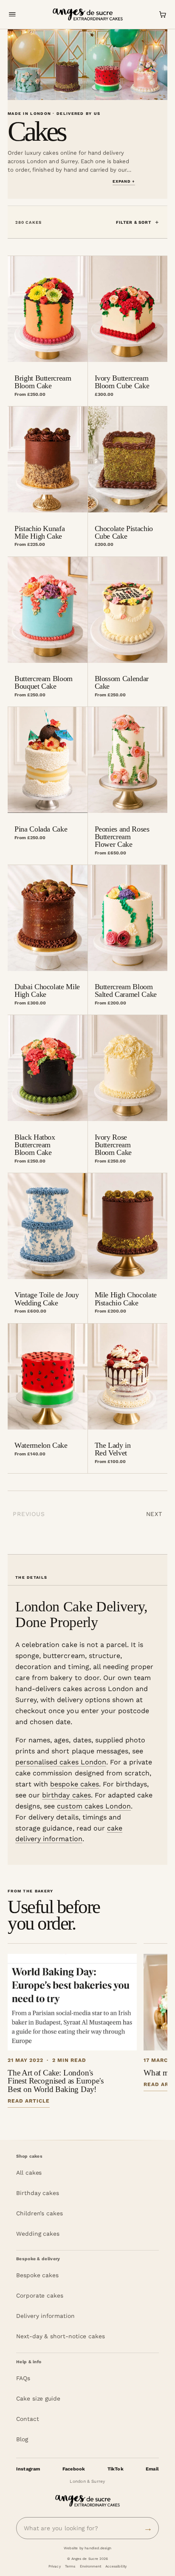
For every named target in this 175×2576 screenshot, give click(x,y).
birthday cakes (66, 1795)
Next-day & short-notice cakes (61, 2336)
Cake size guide (38, 2398)
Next (154, 1514)
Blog (22, 2439)
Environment (90, 2566)
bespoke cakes (74, 1784)
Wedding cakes (38, 2234)
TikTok (116, 2469)
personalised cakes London (61, 1762)
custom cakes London (94, 1806)
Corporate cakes (40, 2295)
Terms (70, 2566)
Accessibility (116, 2566)
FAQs (23, 2378)
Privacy (54, 2566)
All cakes (29, 2173)
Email (152, 2469)
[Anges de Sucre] (88, 15)
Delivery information (45, 2316)
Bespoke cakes (37, 2275)
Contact (28, 2419)
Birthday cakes (38, 2193)
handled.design (98, 2548)
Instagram (28, 2469)
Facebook (74, 2469)
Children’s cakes (40, 2213)
